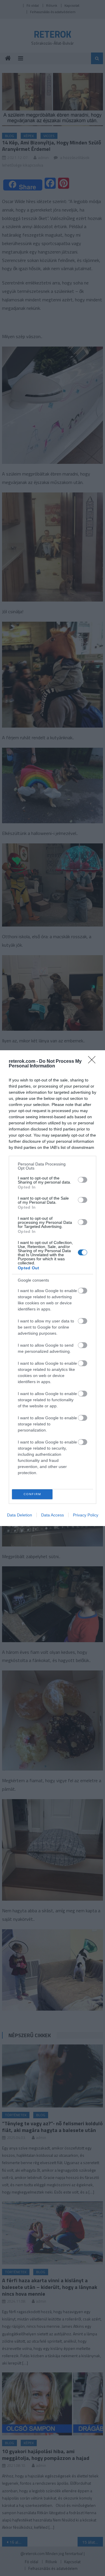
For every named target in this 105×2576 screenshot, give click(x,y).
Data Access (52, 1515)
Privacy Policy (86, 1515)
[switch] (83, 1180)
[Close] (94, 1062)
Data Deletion (20, 1515)
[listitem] (52, 1166)
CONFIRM (32, 1494)
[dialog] (52, 1288)
